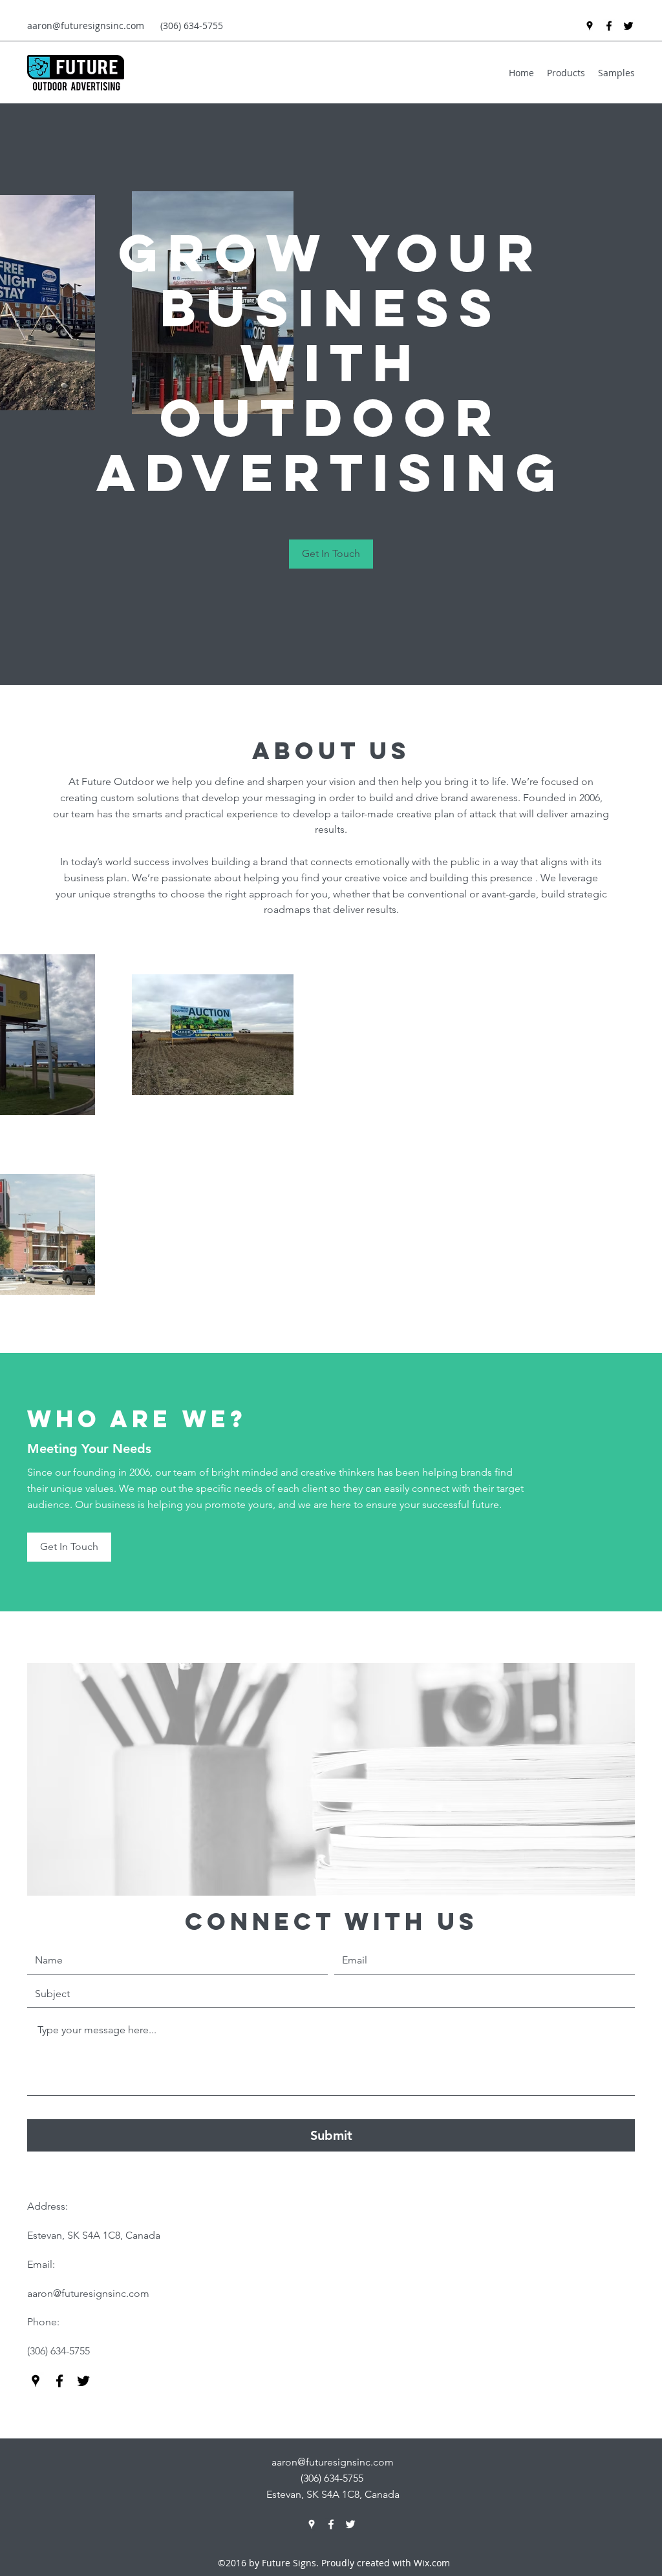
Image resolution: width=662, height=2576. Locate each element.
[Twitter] (628, 26)
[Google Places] (590, 26)
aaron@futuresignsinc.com (86, 26)
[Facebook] (609, 26)
